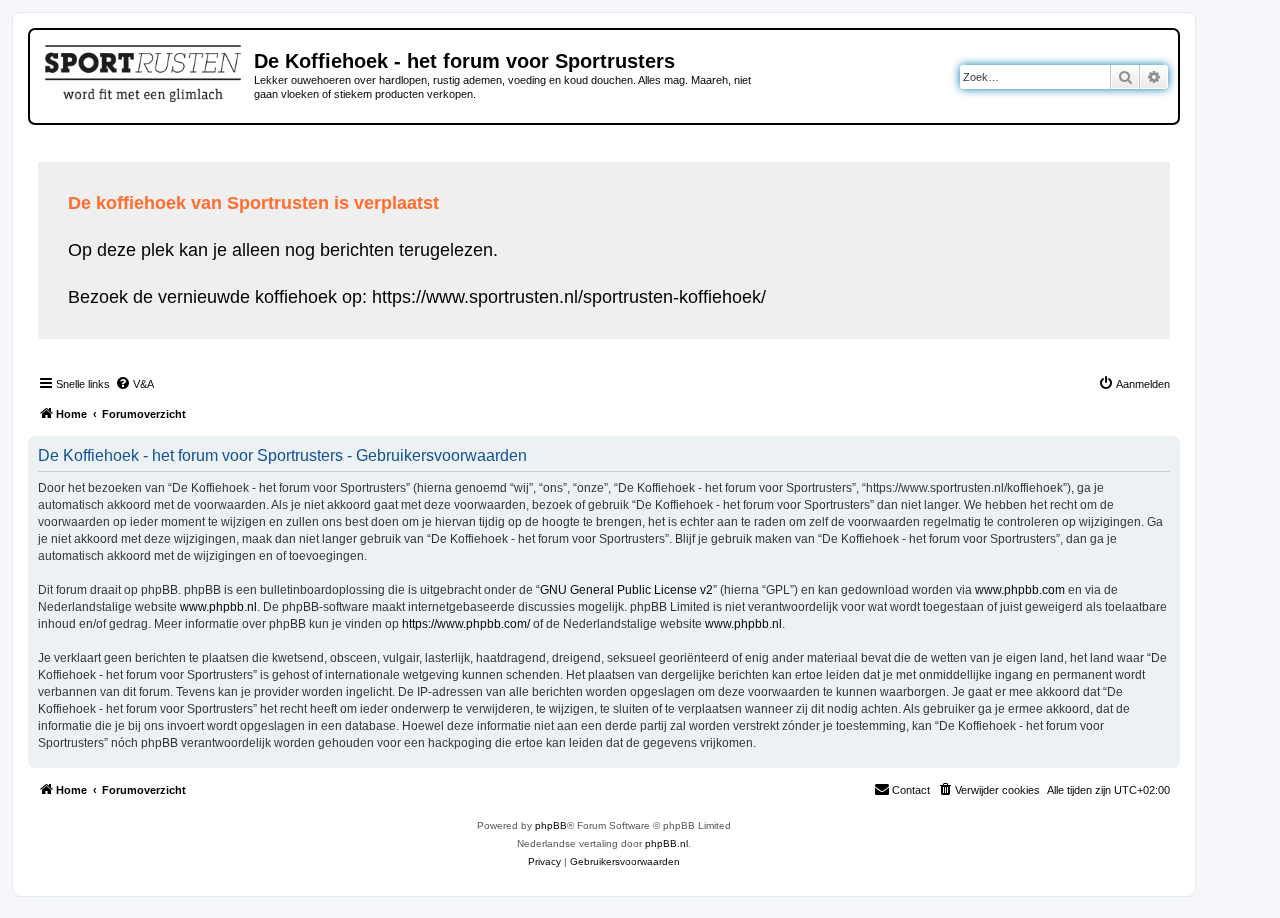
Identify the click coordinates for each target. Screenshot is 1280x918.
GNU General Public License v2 (626, 590)
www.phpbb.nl (218, 607)
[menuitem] (134, 384)
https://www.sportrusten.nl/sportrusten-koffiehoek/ (569, 297)
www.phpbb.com (1020, 590)
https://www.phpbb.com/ (466, 624)
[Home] (144, 70)
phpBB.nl (666, 843)
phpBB (551, 825)
